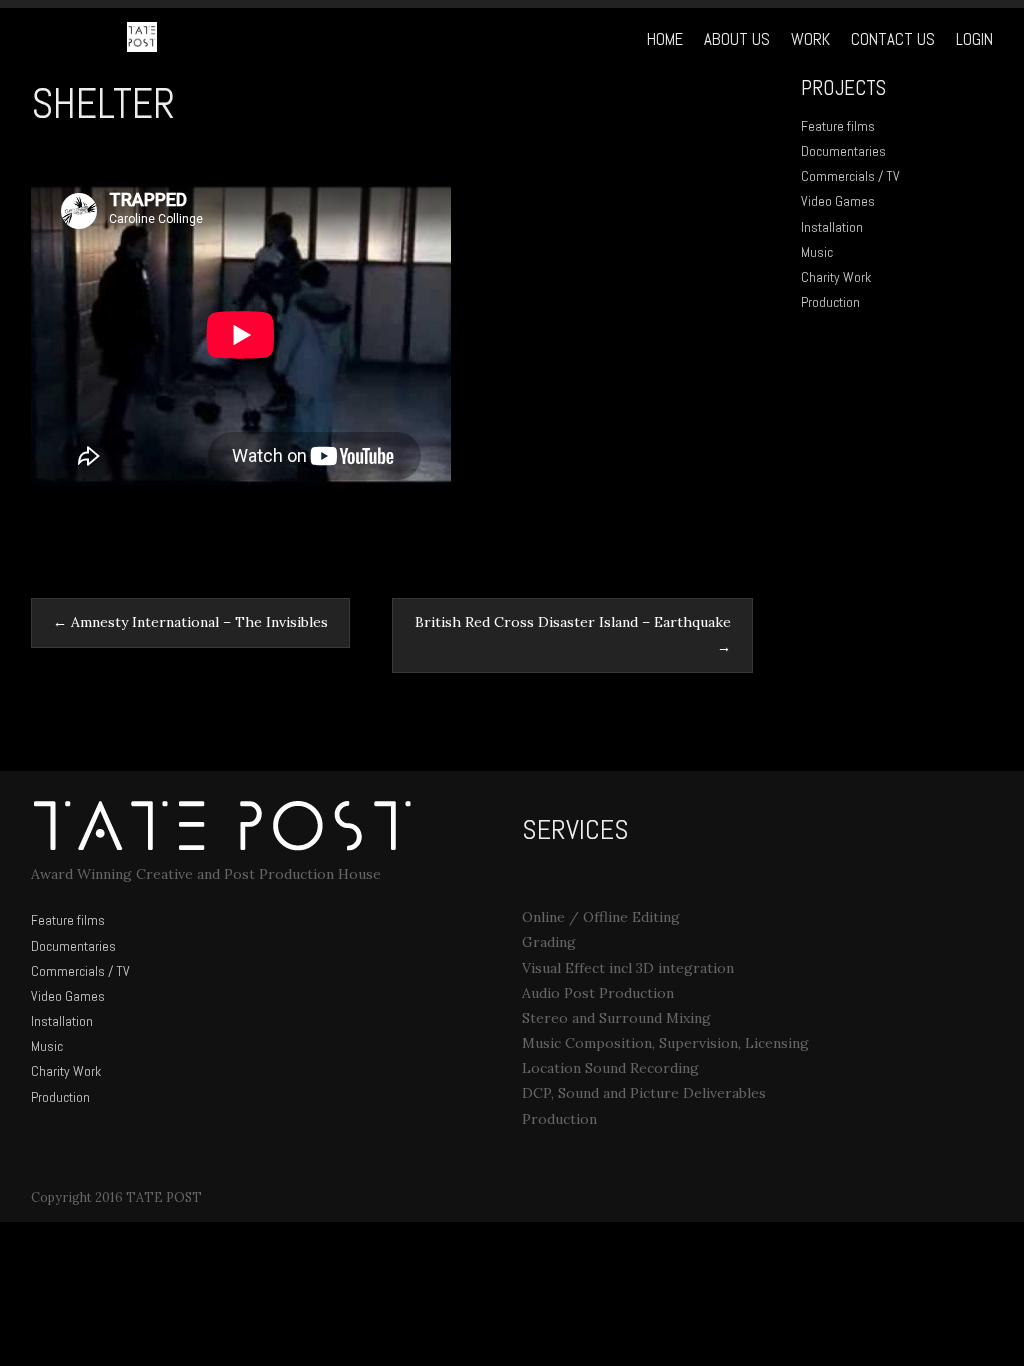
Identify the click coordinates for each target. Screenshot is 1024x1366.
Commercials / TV (850, 176)
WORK (810, 39)
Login (974, 39)
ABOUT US (737, 39)
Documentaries (843, 151)
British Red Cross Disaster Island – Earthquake (573, 634)
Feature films (838, 126)
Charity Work (836, 277)
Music (817, 252)
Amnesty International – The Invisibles (190, 622)
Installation (832, 227)
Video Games (838, 201)
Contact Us (893, 39)
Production (830, 302)
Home (665, 39)
